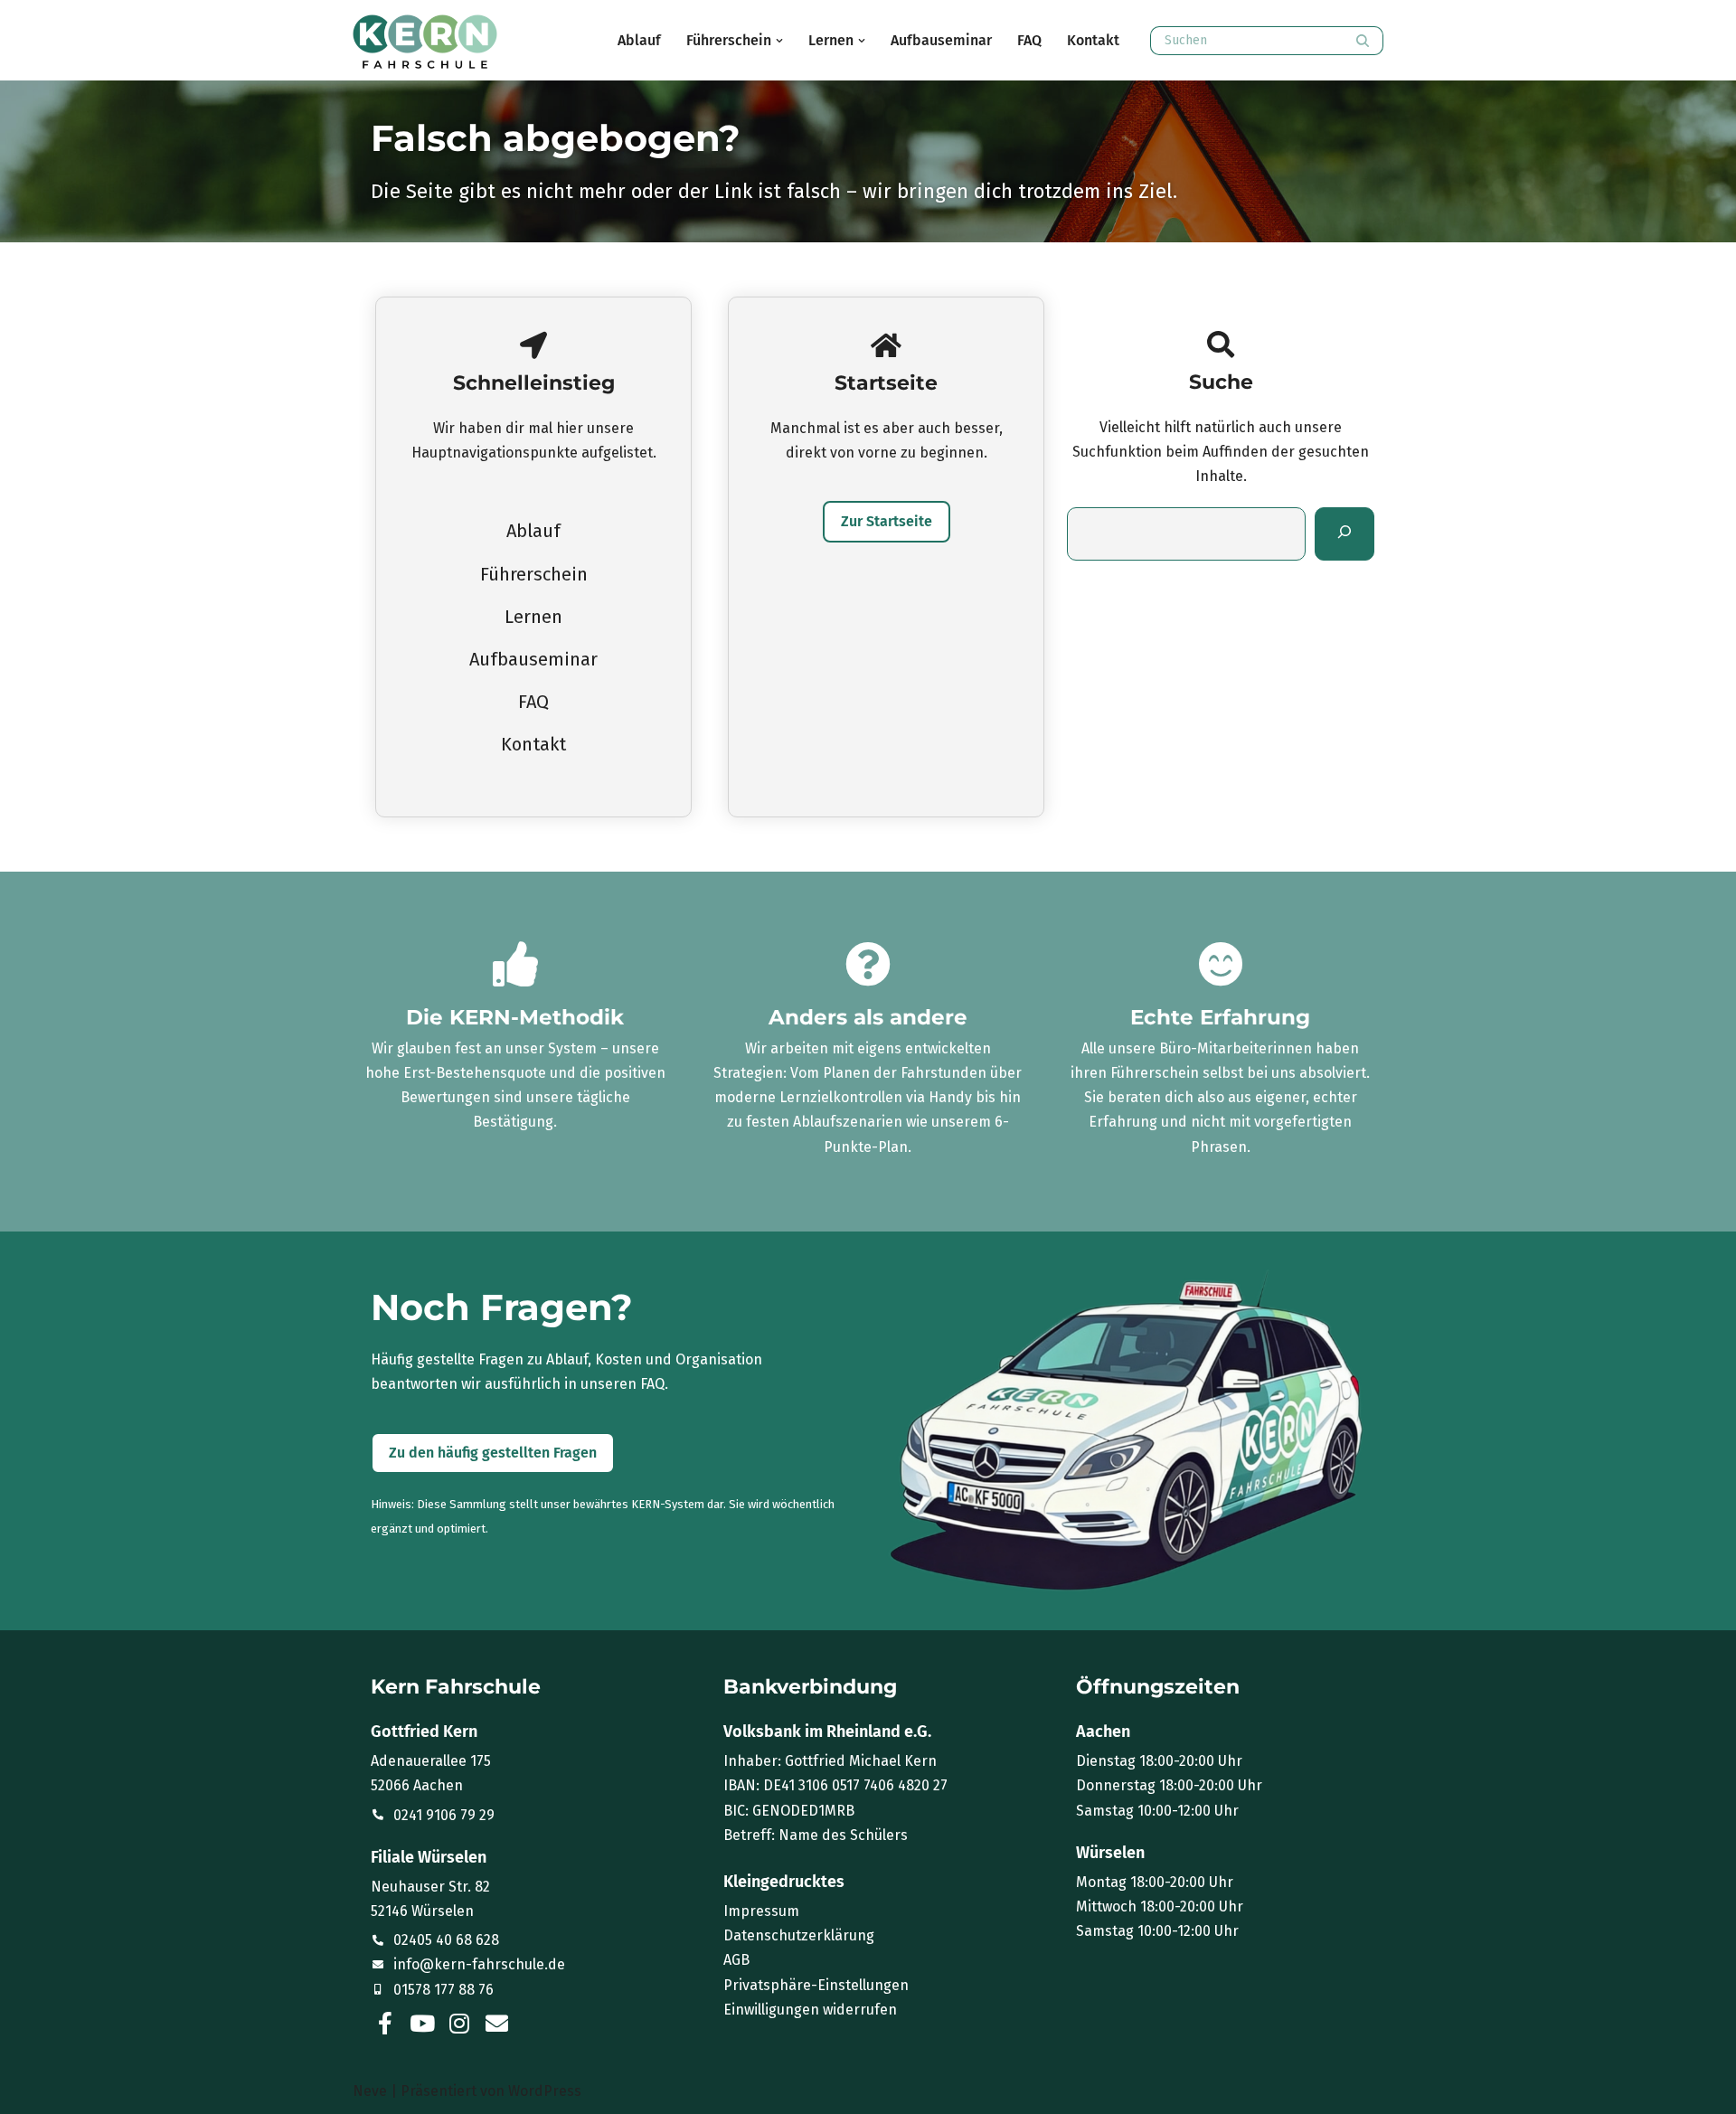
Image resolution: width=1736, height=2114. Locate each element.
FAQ (1029, 40)
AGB (736, 1960)
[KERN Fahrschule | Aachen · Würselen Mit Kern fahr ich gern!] (425, 42)
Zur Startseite (887, 521)
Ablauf (639, 40)
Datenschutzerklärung (799, 1935)
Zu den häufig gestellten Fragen (493, 1453)
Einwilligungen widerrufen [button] (810, 2010)
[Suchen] (1363, 41)
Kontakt (1093, 40)
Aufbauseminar (941, 40)
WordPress (545, 2091)
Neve (370, 2091)
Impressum (761, 1911)
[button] (779, 41)
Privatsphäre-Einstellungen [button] (816, 1985)
